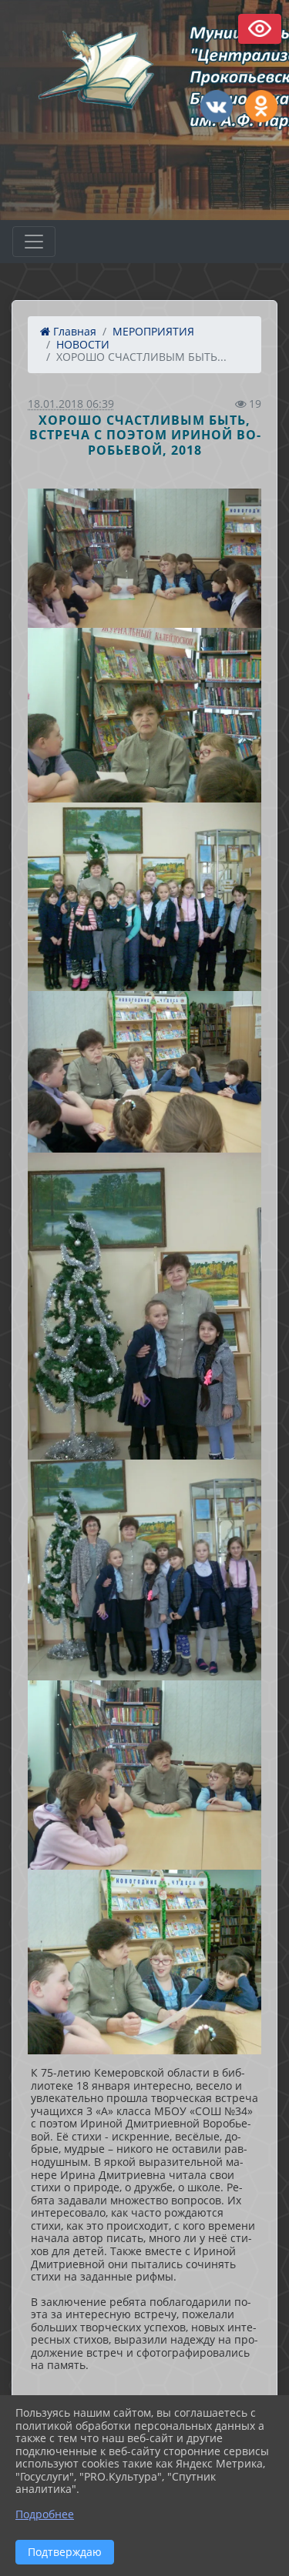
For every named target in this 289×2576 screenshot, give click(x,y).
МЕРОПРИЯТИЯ (153, 331)
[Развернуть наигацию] (34, 242)
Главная (73, 331)
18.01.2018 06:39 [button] (71, 404)
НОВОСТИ (83, 344)
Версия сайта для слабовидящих (260, 29)
